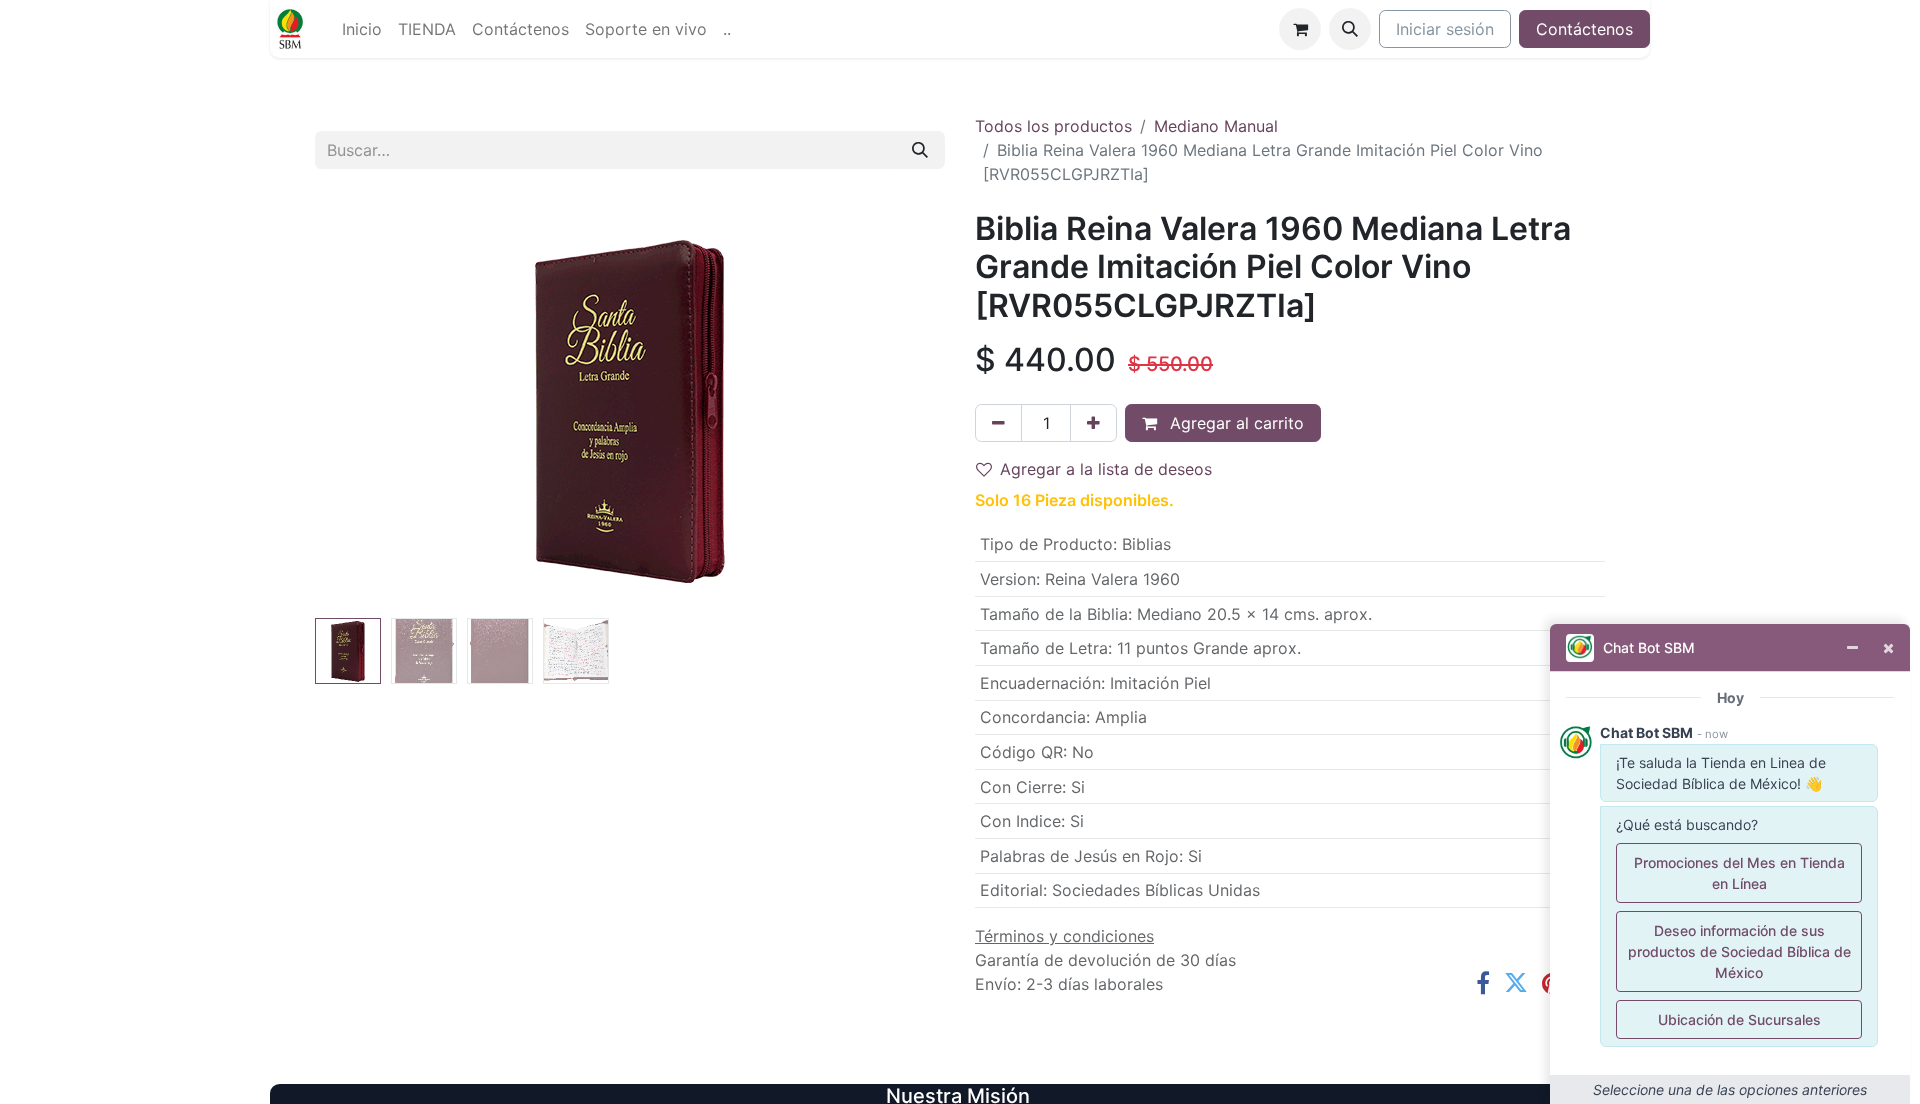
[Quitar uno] (998, 423)
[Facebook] (1483, 983)
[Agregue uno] (1093, 423)
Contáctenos (1584, 29)
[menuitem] (362, 29)
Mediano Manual (1216, 126)
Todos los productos (1053, 126)
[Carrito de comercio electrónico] (1300, 29)
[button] (1350, 29)
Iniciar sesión (1445, 29)
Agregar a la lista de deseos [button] (1106, 469)
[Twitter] (1516, 983)
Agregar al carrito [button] (1234, 423)
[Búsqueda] (920, 150)
